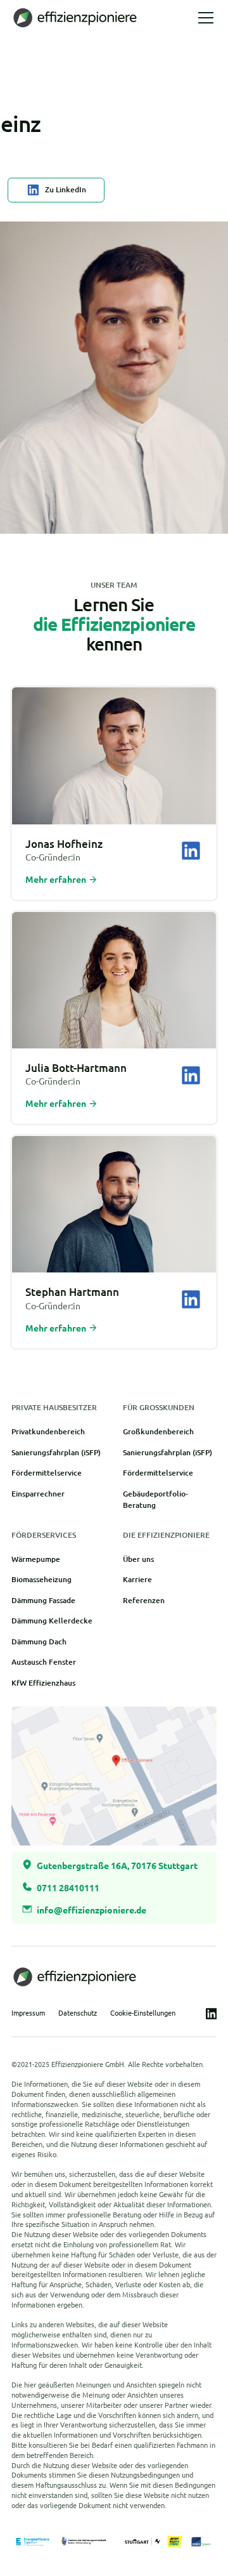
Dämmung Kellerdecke (52, 1621)
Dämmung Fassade (43, 1600)
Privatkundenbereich (48, 1431)
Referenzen (144, 1600)
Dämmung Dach (39, 1641)
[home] (78, 17)
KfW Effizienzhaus (43, 1683)
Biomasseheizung (41, 1579)
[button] (204, 18)
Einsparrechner (38, 1494)
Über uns (138, 1559)
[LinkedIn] (191, 851)
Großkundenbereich (158, 1431)
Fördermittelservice (47, 1473)
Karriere (137, 1579)
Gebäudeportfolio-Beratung (155, 1499)
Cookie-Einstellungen (143, 2013)
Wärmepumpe (36, 1559)
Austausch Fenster (44, 1662)
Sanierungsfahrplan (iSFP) (56, 1452)
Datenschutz (78, 2013)
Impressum (28, 2013)
